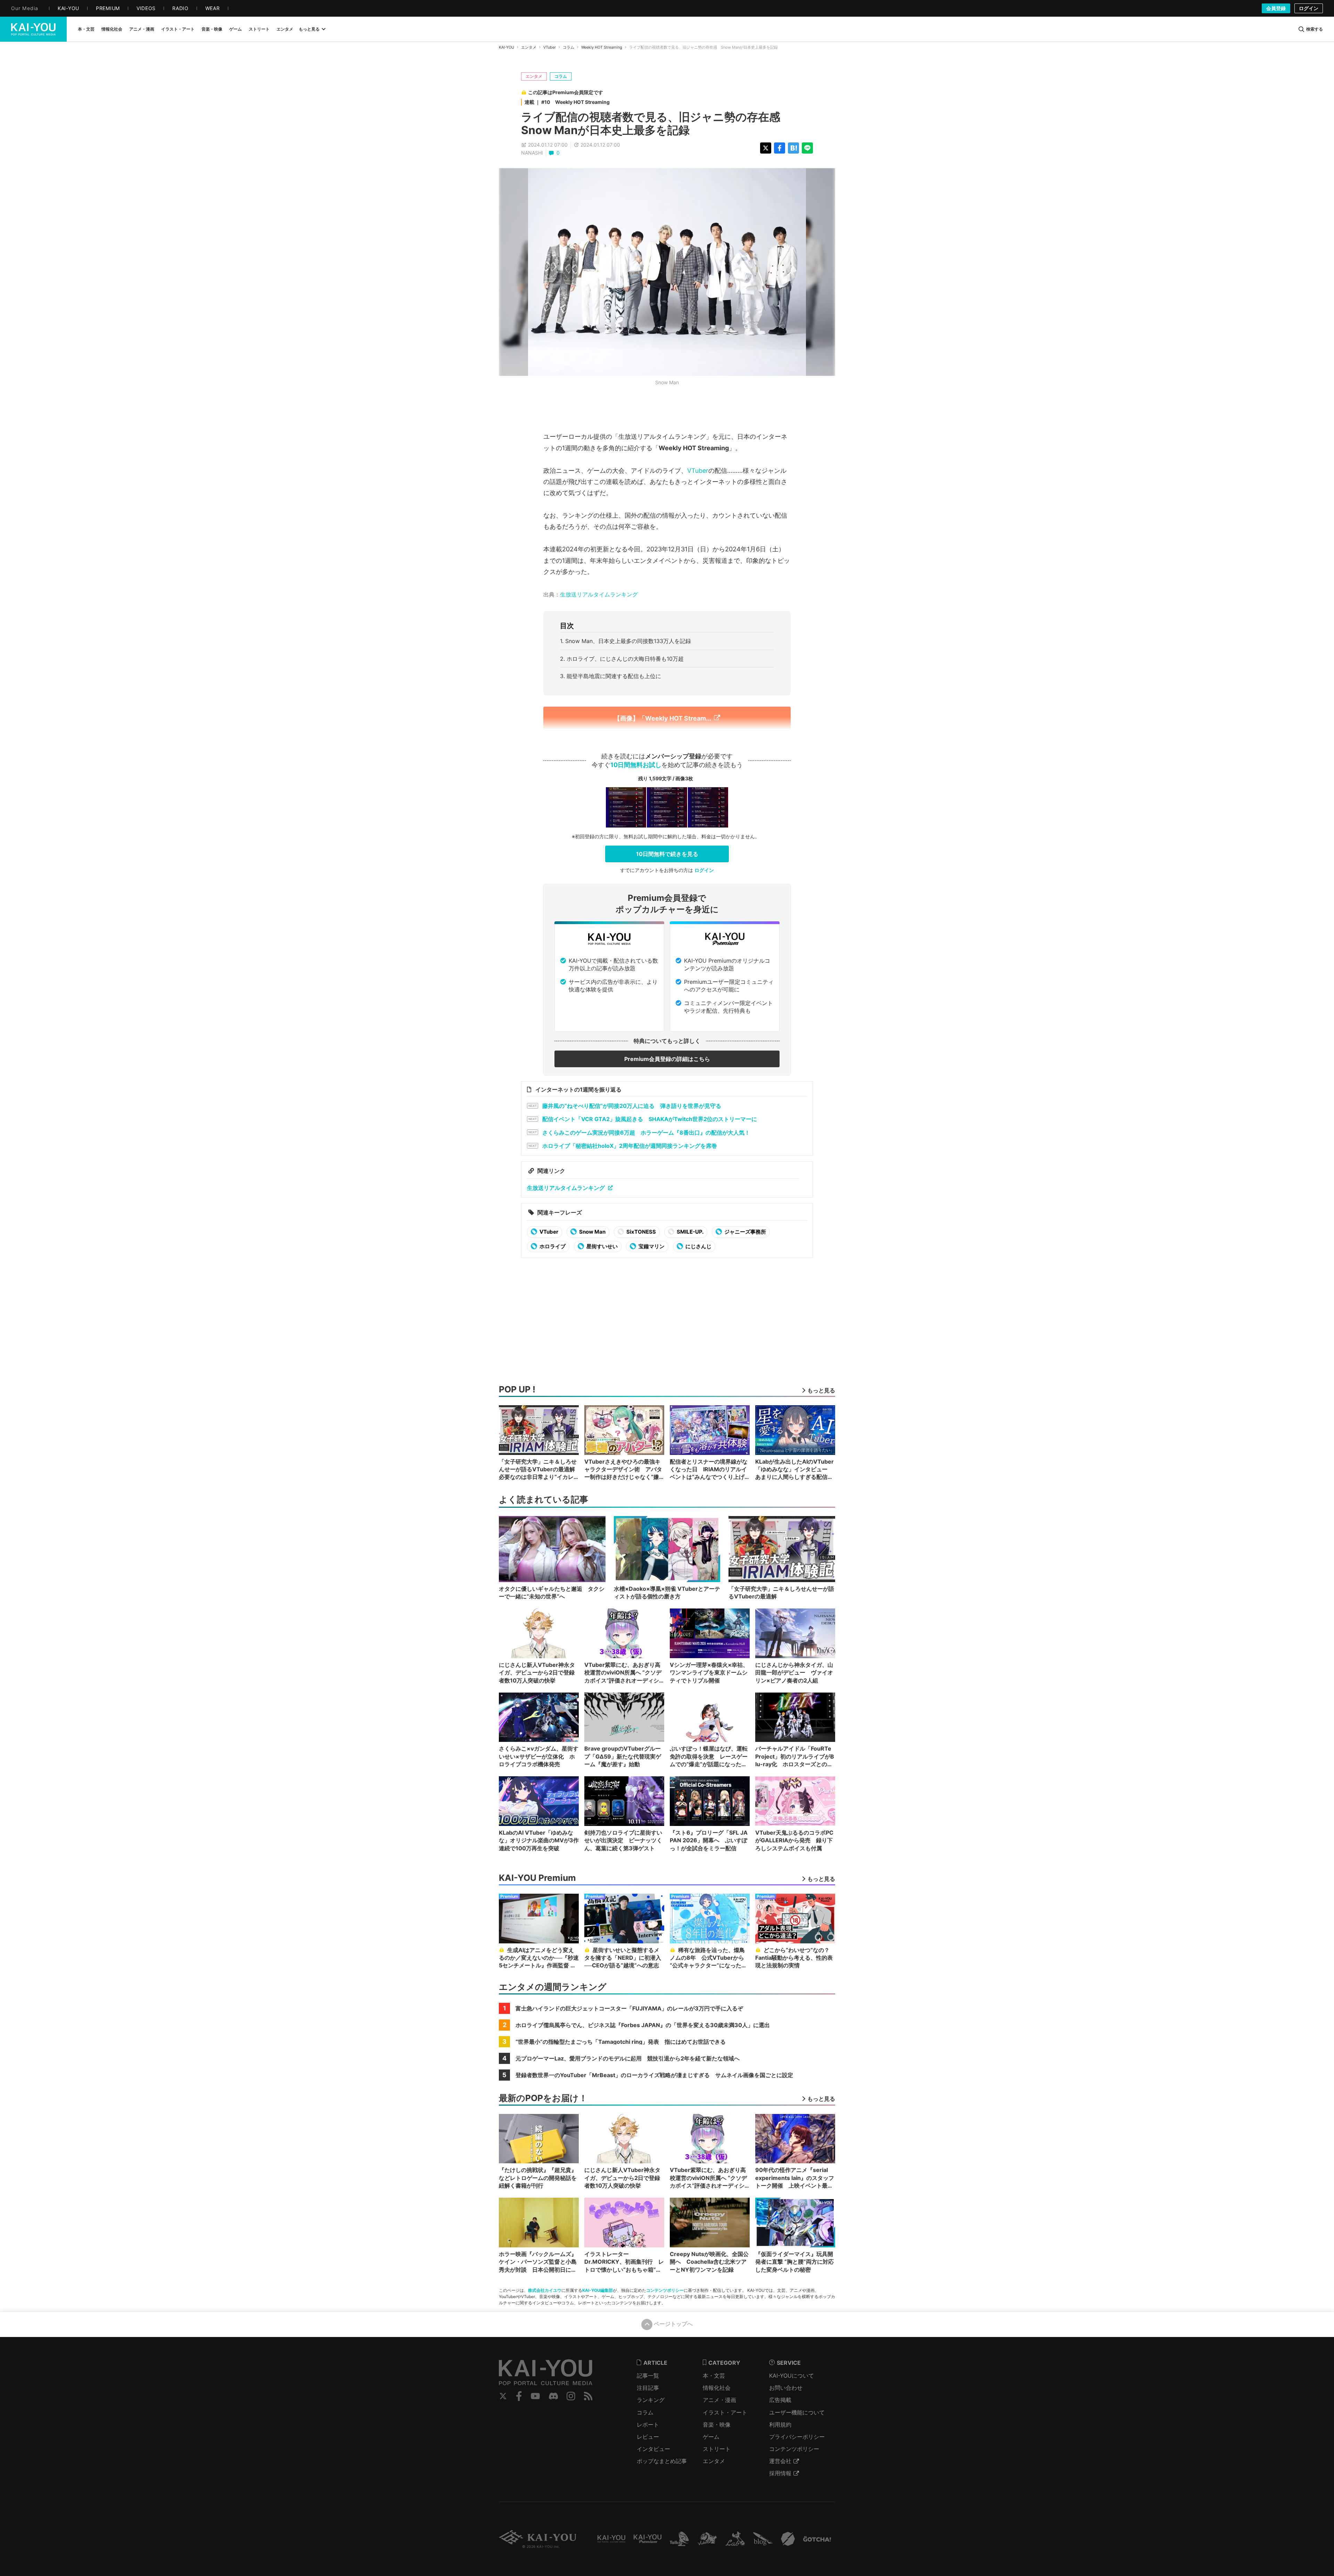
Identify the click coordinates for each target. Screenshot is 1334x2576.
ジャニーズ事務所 (745, 1232)
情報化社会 (717, 2388)
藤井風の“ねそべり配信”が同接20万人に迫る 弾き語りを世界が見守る (632, 1106)
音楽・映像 (717, 2425)
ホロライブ (552, 1246)
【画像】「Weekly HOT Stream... (662, 718)
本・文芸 (714, 2376)
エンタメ (529, 47)
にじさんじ (698, 1246)
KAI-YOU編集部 (598, 2290)
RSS (588, 2396)
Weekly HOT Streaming (602, 47)
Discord (553, 2396)
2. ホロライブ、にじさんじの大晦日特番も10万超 (622, 659)
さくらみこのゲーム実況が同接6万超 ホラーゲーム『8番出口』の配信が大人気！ (646, 1133)
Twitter (503, 2396)
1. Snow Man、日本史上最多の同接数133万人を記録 (625, 641)
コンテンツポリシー (665, 2290)
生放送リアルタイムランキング (599, 595)
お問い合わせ (786, 2388)
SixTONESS (641, 1232)
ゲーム (711, 2437)
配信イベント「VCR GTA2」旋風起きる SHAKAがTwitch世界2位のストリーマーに (650, 1119)
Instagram (571, 2396)
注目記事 (648, 2388)
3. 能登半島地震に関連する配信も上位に (611, 676)
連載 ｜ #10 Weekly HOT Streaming (567, 102)
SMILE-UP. (690, 1232)
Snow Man (592, 1232)
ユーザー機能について (797, 2412)
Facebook (519, 2396)
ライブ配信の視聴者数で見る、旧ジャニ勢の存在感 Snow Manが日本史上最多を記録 (656, 124)
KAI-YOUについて (792, 2376)
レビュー (648, 2437)
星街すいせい (602, 1246)
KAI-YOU (507, 47)
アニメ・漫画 (719, 2400)
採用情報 (780, 2473)
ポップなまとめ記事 (662, 2461)
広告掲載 (780, 2400)
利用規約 (780, 2425)
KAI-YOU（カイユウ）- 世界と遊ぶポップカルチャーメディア (33, 29)
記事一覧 (648, 2376)
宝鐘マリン (651, 1246)
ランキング (651, 2400)
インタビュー (653, 2449)
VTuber (550, 47)
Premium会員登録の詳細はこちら (667, 1059)
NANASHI (532, 153)
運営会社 (780, 2461)
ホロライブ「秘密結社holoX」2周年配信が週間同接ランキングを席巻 (630, 1146)
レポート (648, 2425)
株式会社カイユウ (545, 2290)
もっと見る (309, 29)
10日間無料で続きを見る (667, 854)
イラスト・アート (725, 2412)
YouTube (535, 2396)
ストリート (717, 2449)
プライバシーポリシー (797, 2437)
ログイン (1309, 8)
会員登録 (1276, 8)
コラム (569, 47)
